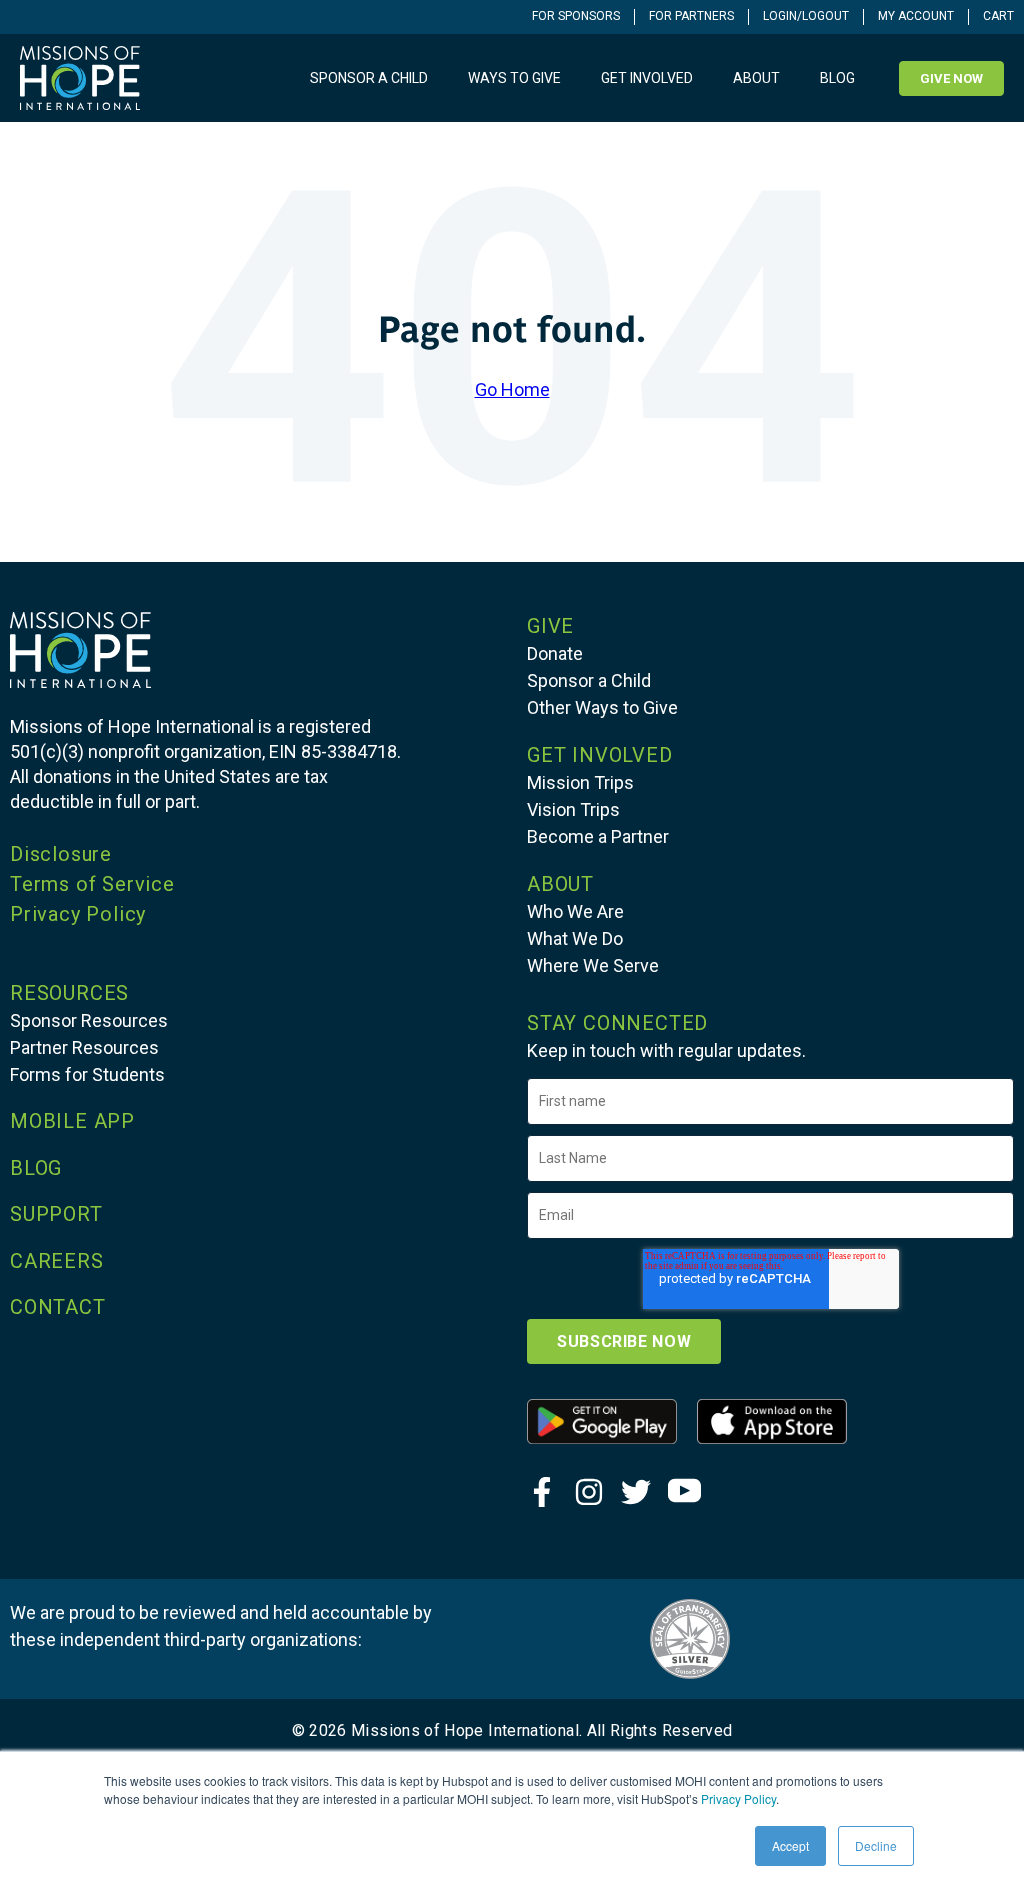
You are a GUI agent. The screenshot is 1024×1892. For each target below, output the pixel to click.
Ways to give (514, 78)
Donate (555, 653)
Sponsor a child (369, 78)
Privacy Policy (738, 1798)
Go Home (512, 389)
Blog (837, 78)
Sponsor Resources (89, 1020)
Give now (951, 78)
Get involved (647, 78)
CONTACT (58, 1307)
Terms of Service (92, 884)
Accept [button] (790, 1845)
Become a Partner (598, 836)
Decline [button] (876, 1845)
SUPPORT (56, 1214)
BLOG (36, 1168)
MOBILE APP (72, 1121)
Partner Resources (84, 1047)
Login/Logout (806, 16)
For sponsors (576, 16)
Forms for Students (87, 1074)
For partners (691, 16)
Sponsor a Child (589, 680)
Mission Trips (580, 782)
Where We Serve (593, 965)
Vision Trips (573, 809)
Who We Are (575, 911)
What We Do (575, 938)
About (756, 78)
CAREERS (57, 1261)
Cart (998, 16)
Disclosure (61, 854)
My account (916, 16)
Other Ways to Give (602, 707)
